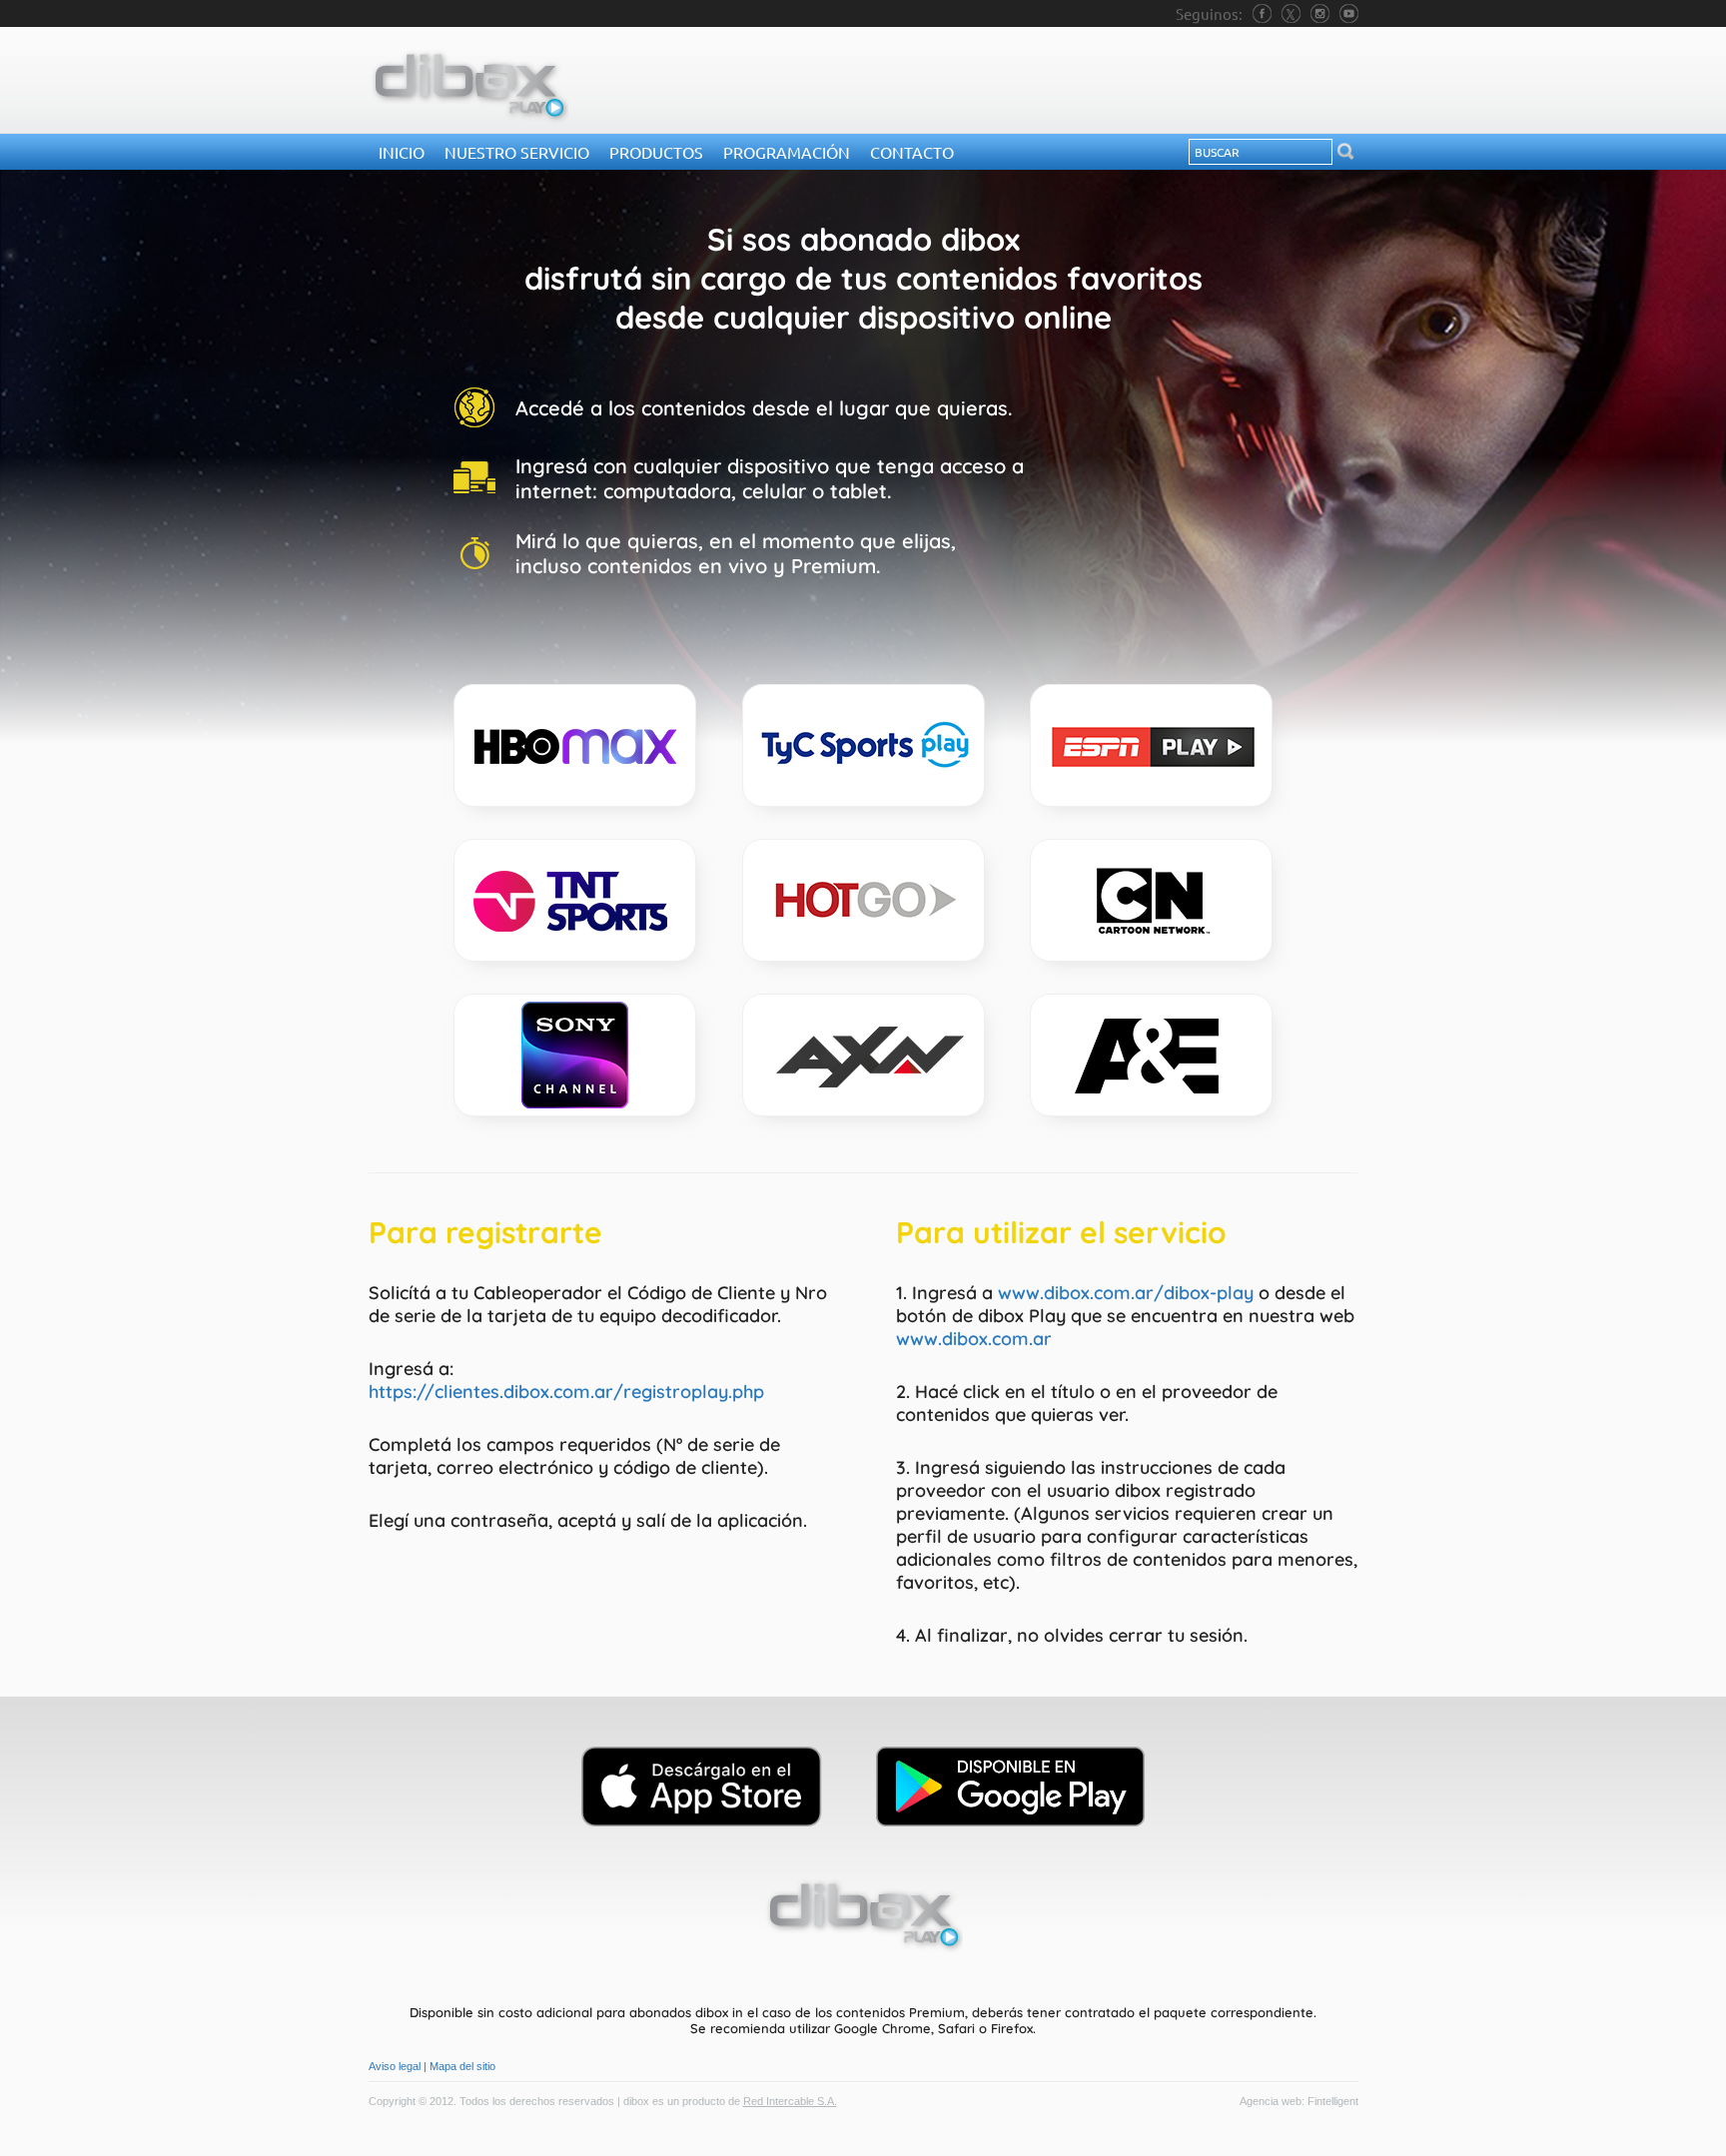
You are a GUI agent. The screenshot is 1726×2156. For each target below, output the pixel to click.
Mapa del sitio (462, 2066)
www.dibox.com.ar (974, 1339)
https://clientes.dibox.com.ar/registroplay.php (566, 1392)
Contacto (912, 152)
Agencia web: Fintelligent (1299, 2101)
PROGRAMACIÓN (787, 152)
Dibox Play (468, 86)
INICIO (402, 152)
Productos (656, 152)
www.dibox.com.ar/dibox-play (1126, 1293)
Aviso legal (395, 2066)
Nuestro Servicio (517, 152)
